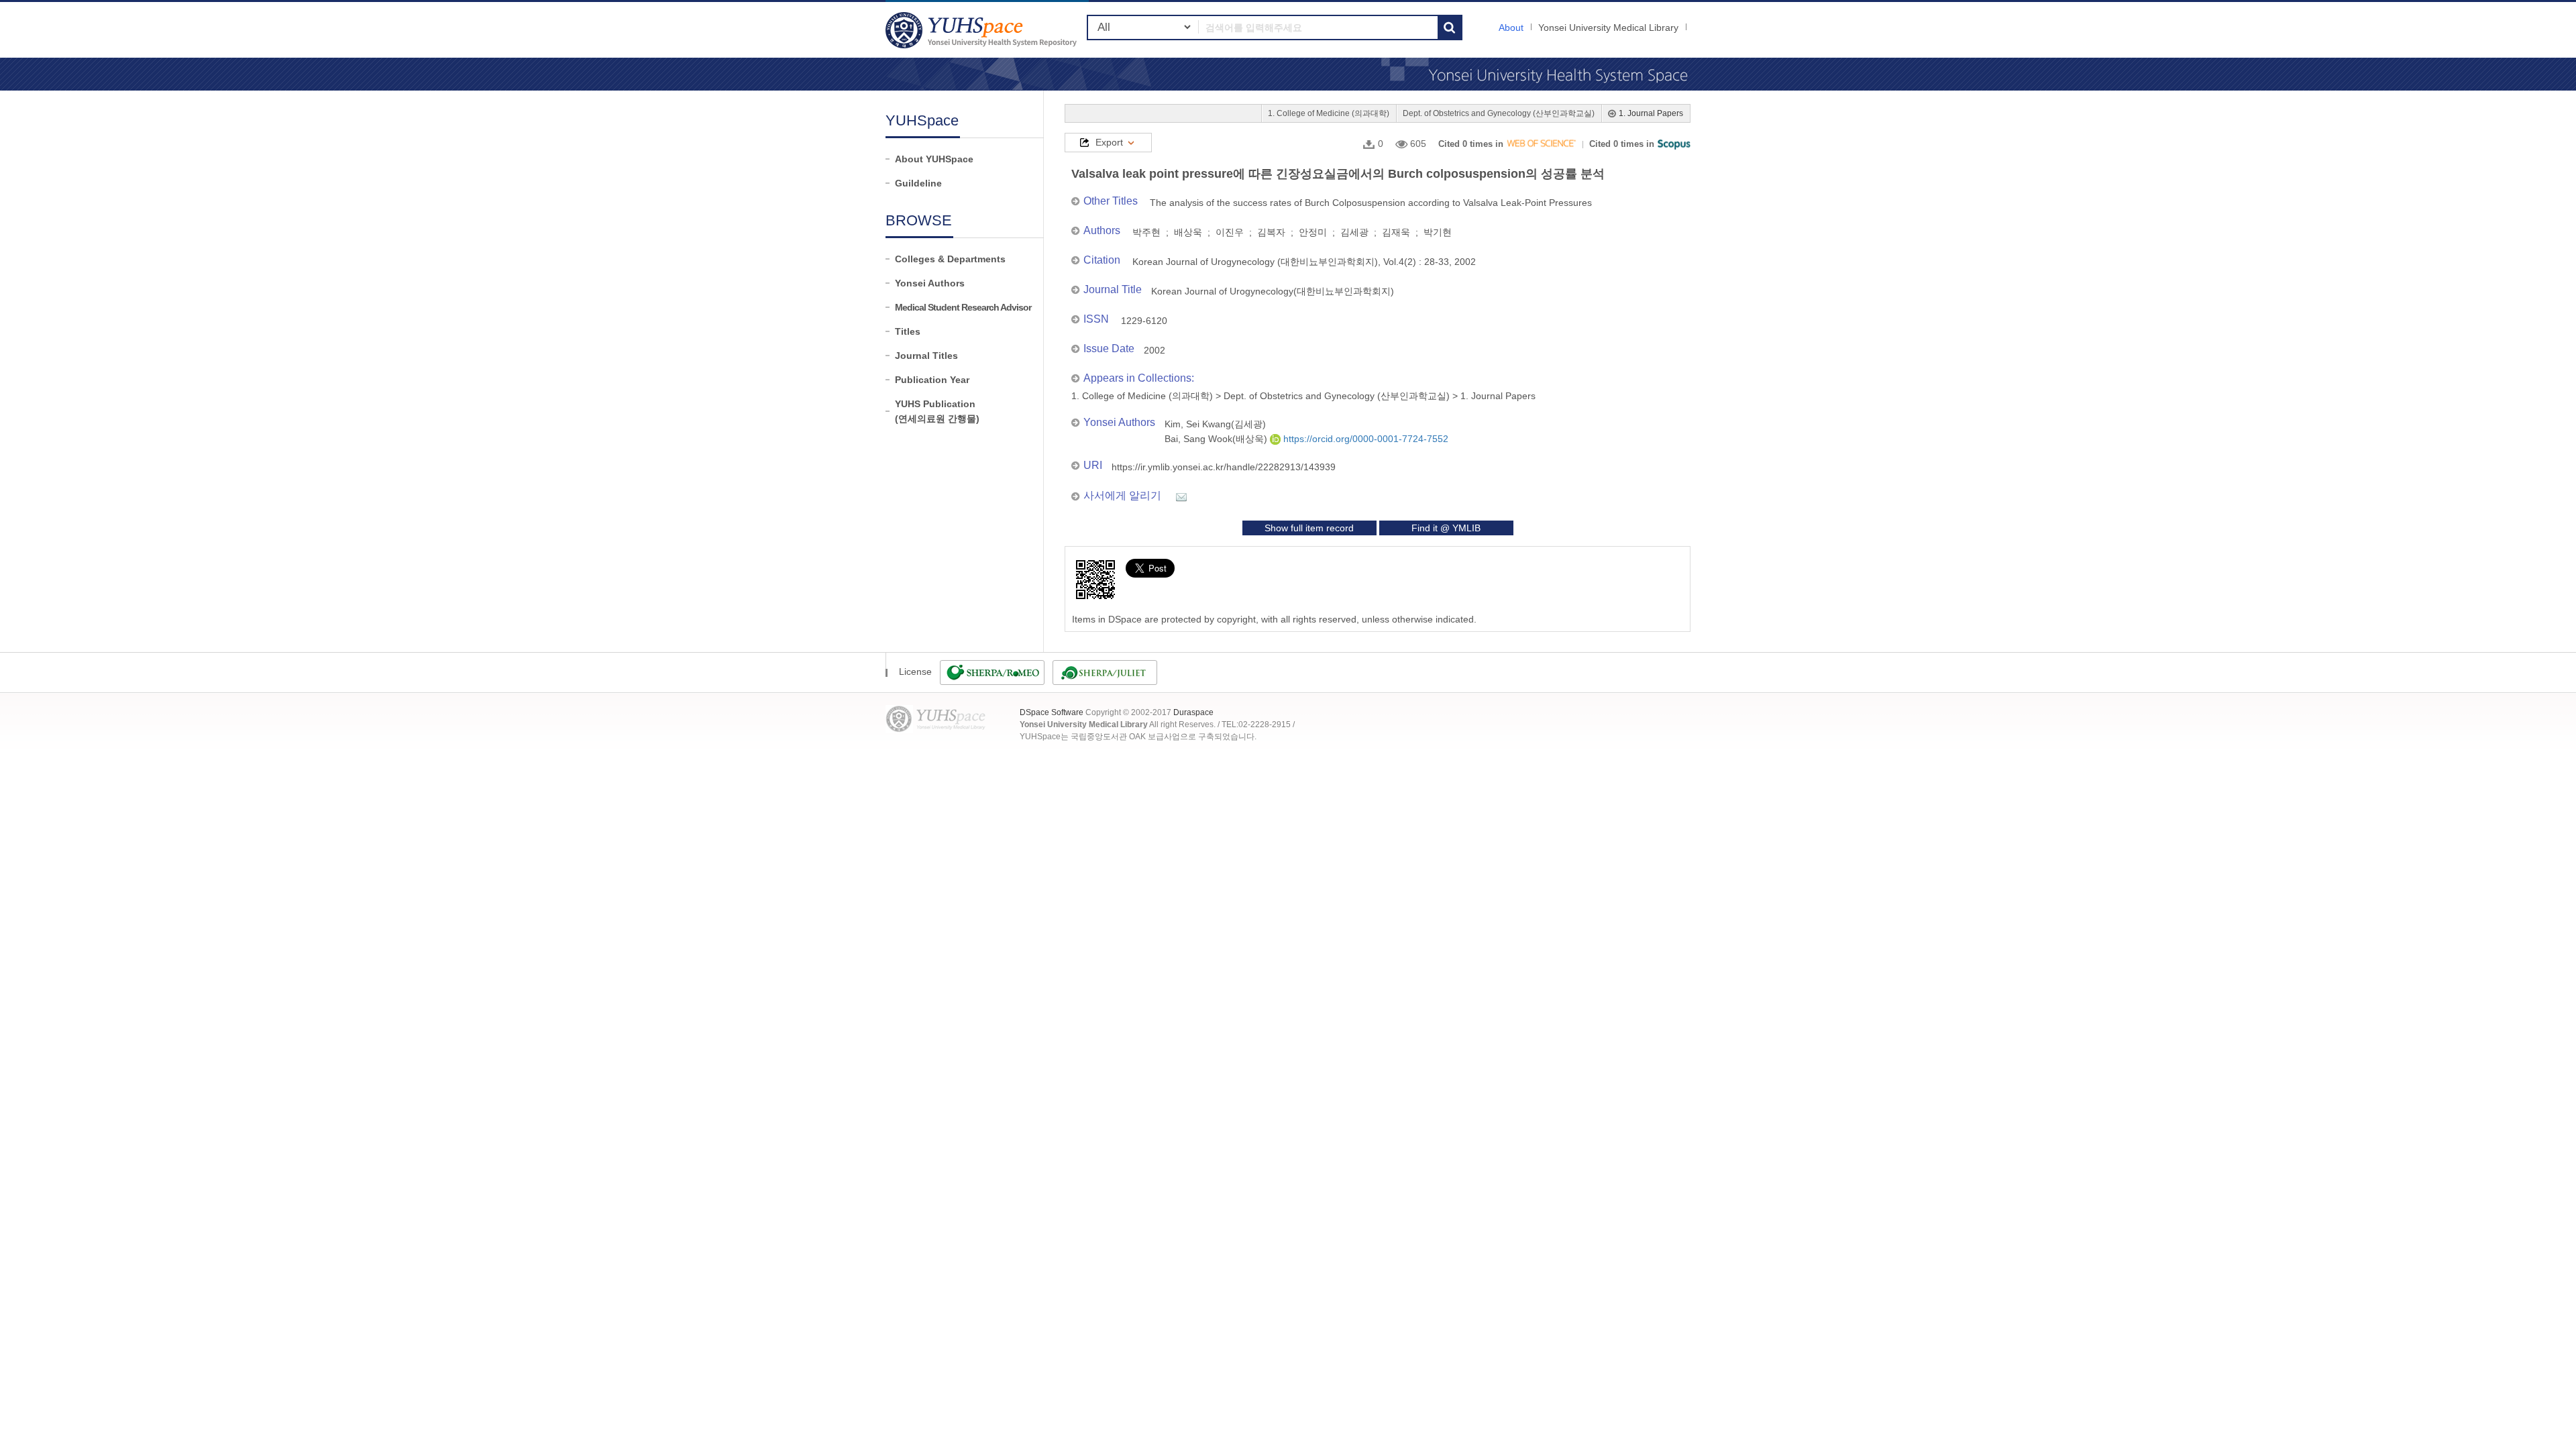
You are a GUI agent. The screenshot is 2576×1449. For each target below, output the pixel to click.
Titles (908, 331)
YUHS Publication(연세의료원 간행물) (937, 411)
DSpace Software (1052, 712)
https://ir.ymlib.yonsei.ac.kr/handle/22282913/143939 (1224, 467)
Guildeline (918, 183)
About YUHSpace (934, 159)
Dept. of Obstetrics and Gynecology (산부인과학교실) (1499, 113)
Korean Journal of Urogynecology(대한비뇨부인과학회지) (1273, 291)
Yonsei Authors (930, 283)
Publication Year (932, 380)
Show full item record (1309, 528)
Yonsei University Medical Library (1608, 28)
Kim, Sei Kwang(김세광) (1215, 424)
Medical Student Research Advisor (963, 307)
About (1511, 28)
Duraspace (1193, 712)
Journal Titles (926, 356)
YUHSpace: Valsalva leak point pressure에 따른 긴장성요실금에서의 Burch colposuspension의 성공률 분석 (983, 30)
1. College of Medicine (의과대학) (1329, 113)
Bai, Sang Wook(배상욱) (1217, 439)
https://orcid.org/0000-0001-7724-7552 (1364, 439)
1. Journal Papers (1651, 113)
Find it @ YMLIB (1446, 528)
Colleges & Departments (950, 259)
